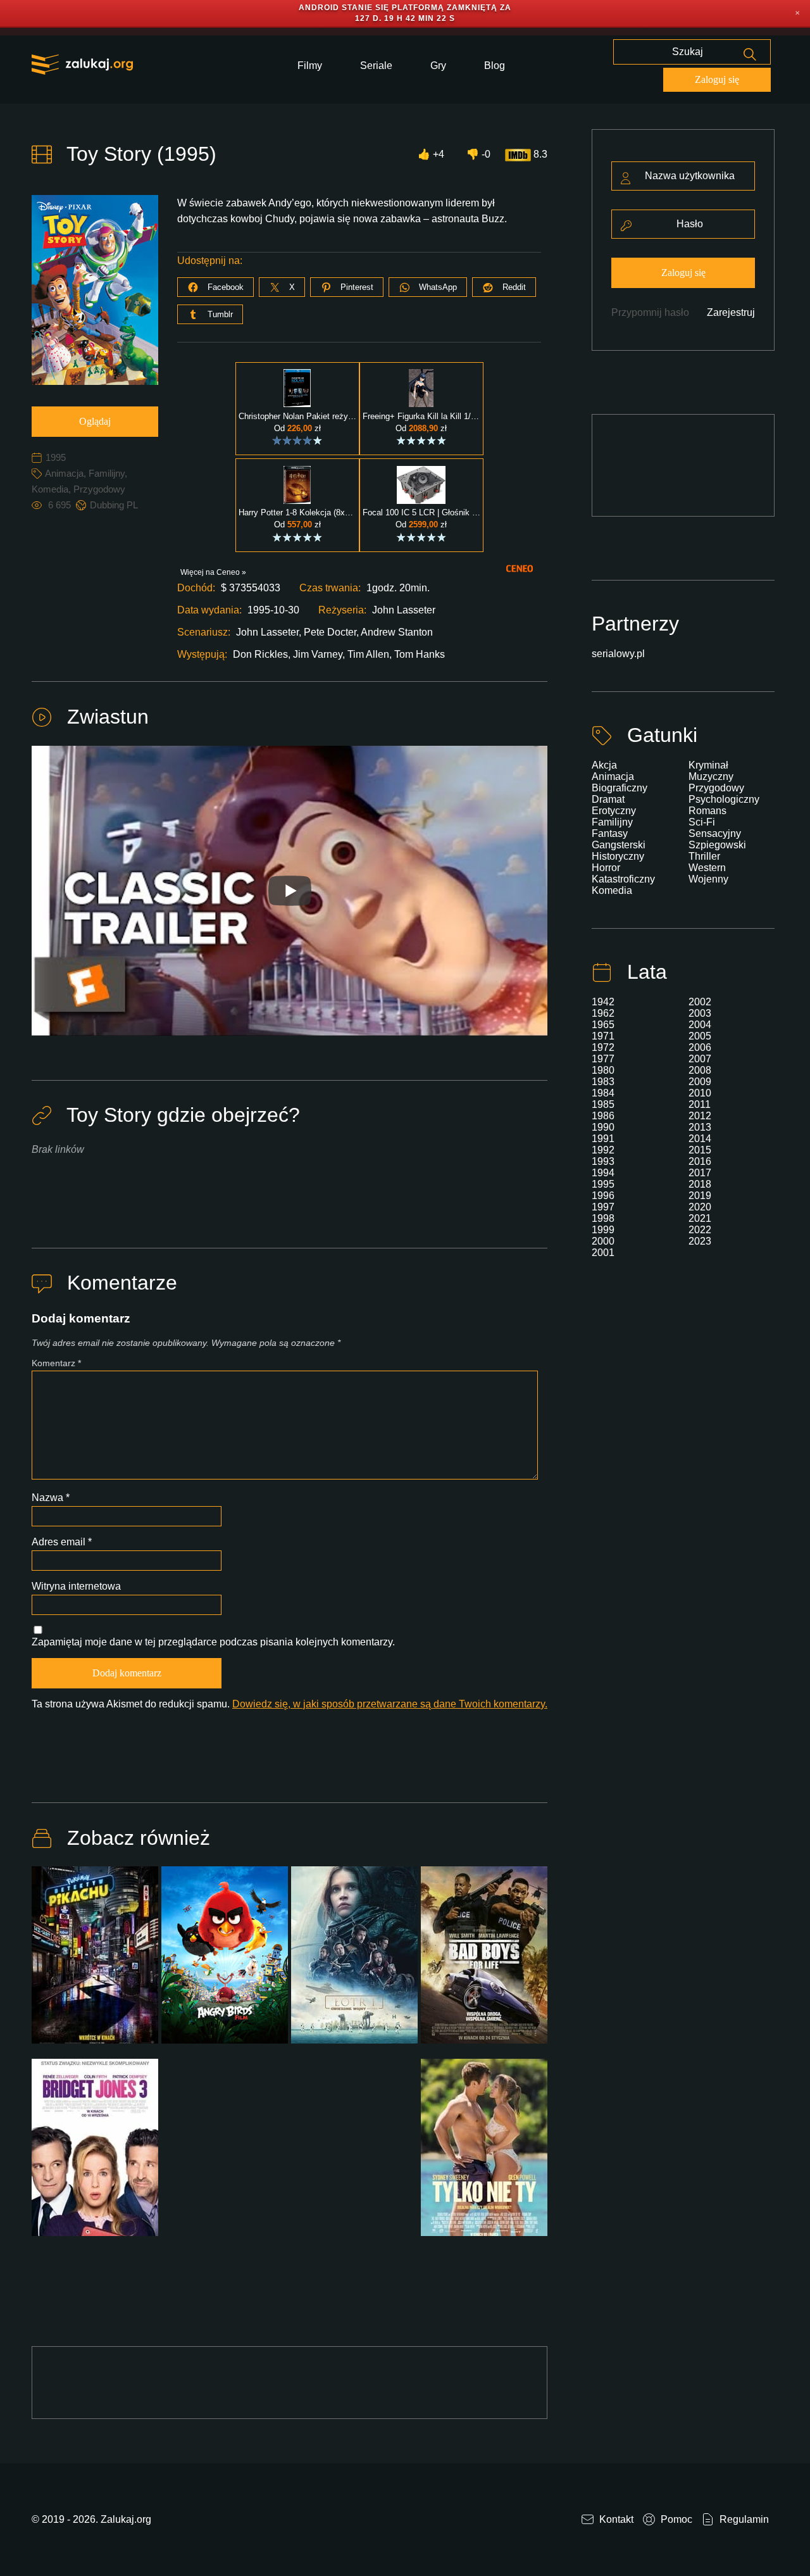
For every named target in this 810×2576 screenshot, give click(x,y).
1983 (603, 1082)
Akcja (604, 765)
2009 (700, 1082)
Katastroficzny (623, 879)
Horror (606, 868)
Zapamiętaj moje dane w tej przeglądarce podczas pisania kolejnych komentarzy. (213, 1642)
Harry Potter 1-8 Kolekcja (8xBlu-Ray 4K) (297, 513)
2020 (700, 1207)
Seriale (376, 66)
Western (707, 868)
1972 (603, 1047)
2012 (700, 1116)
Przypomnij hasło (650, 312)
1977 (603, 1059)
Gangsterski (619, 845)
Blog (495, 66)
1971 (603, 1036)
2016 (700, 1161)
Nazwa (51, 1498)
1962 (603, 1013)
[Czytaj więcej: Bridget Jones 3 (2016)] (95, 2155)
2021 (700, 1218)
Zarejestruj (731, 312)
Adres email (62, 1542)
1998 (603, 1218)
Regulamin (743, 2519)
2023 (700, 1241)
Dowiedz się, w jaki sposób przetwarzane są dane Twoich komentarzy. (390, 1704)
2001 (603, 1253)
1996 (603, 1196)
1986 (603, 1116)
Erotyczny (614, 811)
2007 (700, 1059)
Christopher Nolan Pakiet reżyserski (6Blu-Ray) (297, 417)
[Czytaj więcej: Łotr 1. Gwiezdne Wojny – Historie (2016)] (354, 1963)
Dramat (608, 799)
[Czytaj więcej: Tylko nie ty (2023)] (484, 2155)
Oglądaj (95, 421)
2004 (700, 1025)
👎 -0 (478, 154)
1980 (603, 1070)
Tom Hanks (420, 654)
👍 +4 (431, 154)
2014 (700, 1139)
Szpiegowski (717, 845)
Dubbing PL (114, 505)
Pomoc (675, 2519)
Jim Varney (318, 654)
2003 (700, 1013)
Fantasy (610, 833)
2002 (700, 1002)
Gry (438, 66)
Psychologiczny (724, 799)
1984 (603, 1093)
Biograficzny (620, 788)
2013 (700, 1127)
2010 (700, 1093)
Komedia (50, 489)
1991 (603, 1139)
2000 (603, 1241)
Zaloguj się (717, 79)
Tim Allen (368, 654)
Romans (707, 811)
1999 (603, 1230)
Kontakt (615, 2519)
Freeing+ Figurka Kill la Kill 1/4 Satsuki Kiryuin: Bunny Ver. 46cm (421, 417)
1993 (603, 1161)
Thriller (704, 856)
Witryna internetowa (76, 1586)
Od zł (297, 428)
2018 (700, 1184)
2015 (700, 1150)
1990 (603, 1127)
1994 (603, 1173)
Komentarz (56, 1363)
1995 (56, 457)
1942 (603, 1002)
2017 (700, 1173)
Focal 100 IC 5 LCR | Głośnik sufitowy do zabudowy (421, 513)
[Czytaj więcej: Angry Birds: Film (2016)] (225, 1963)
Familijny (107, 473)
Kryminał (708, 765)
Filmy (310, 66)
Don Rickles (260, 654)
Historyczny (618, 856)
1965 (603, 1025)
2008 (700, 1070)
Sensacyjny (715, 833)
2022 (700, 1230)
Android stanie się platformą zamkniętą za (405, 8)
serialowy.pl (618, 654)
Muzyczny (711, 776)
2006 (700, 1047)
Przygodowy (99, 489)
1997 (603, 1207)
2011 (700, 1104)
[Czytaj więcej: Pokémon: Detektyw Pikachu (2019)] (95, 1963)
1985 (603, 1104)
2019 (700, 1196)
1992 (603, 1150)
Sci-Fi (702, 822)
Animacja (64, 473)
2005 (700, 1036)
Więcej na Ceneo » (213, 572)
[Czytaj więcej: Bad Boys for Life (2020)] (484, 1963)
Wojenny (708, 879)
